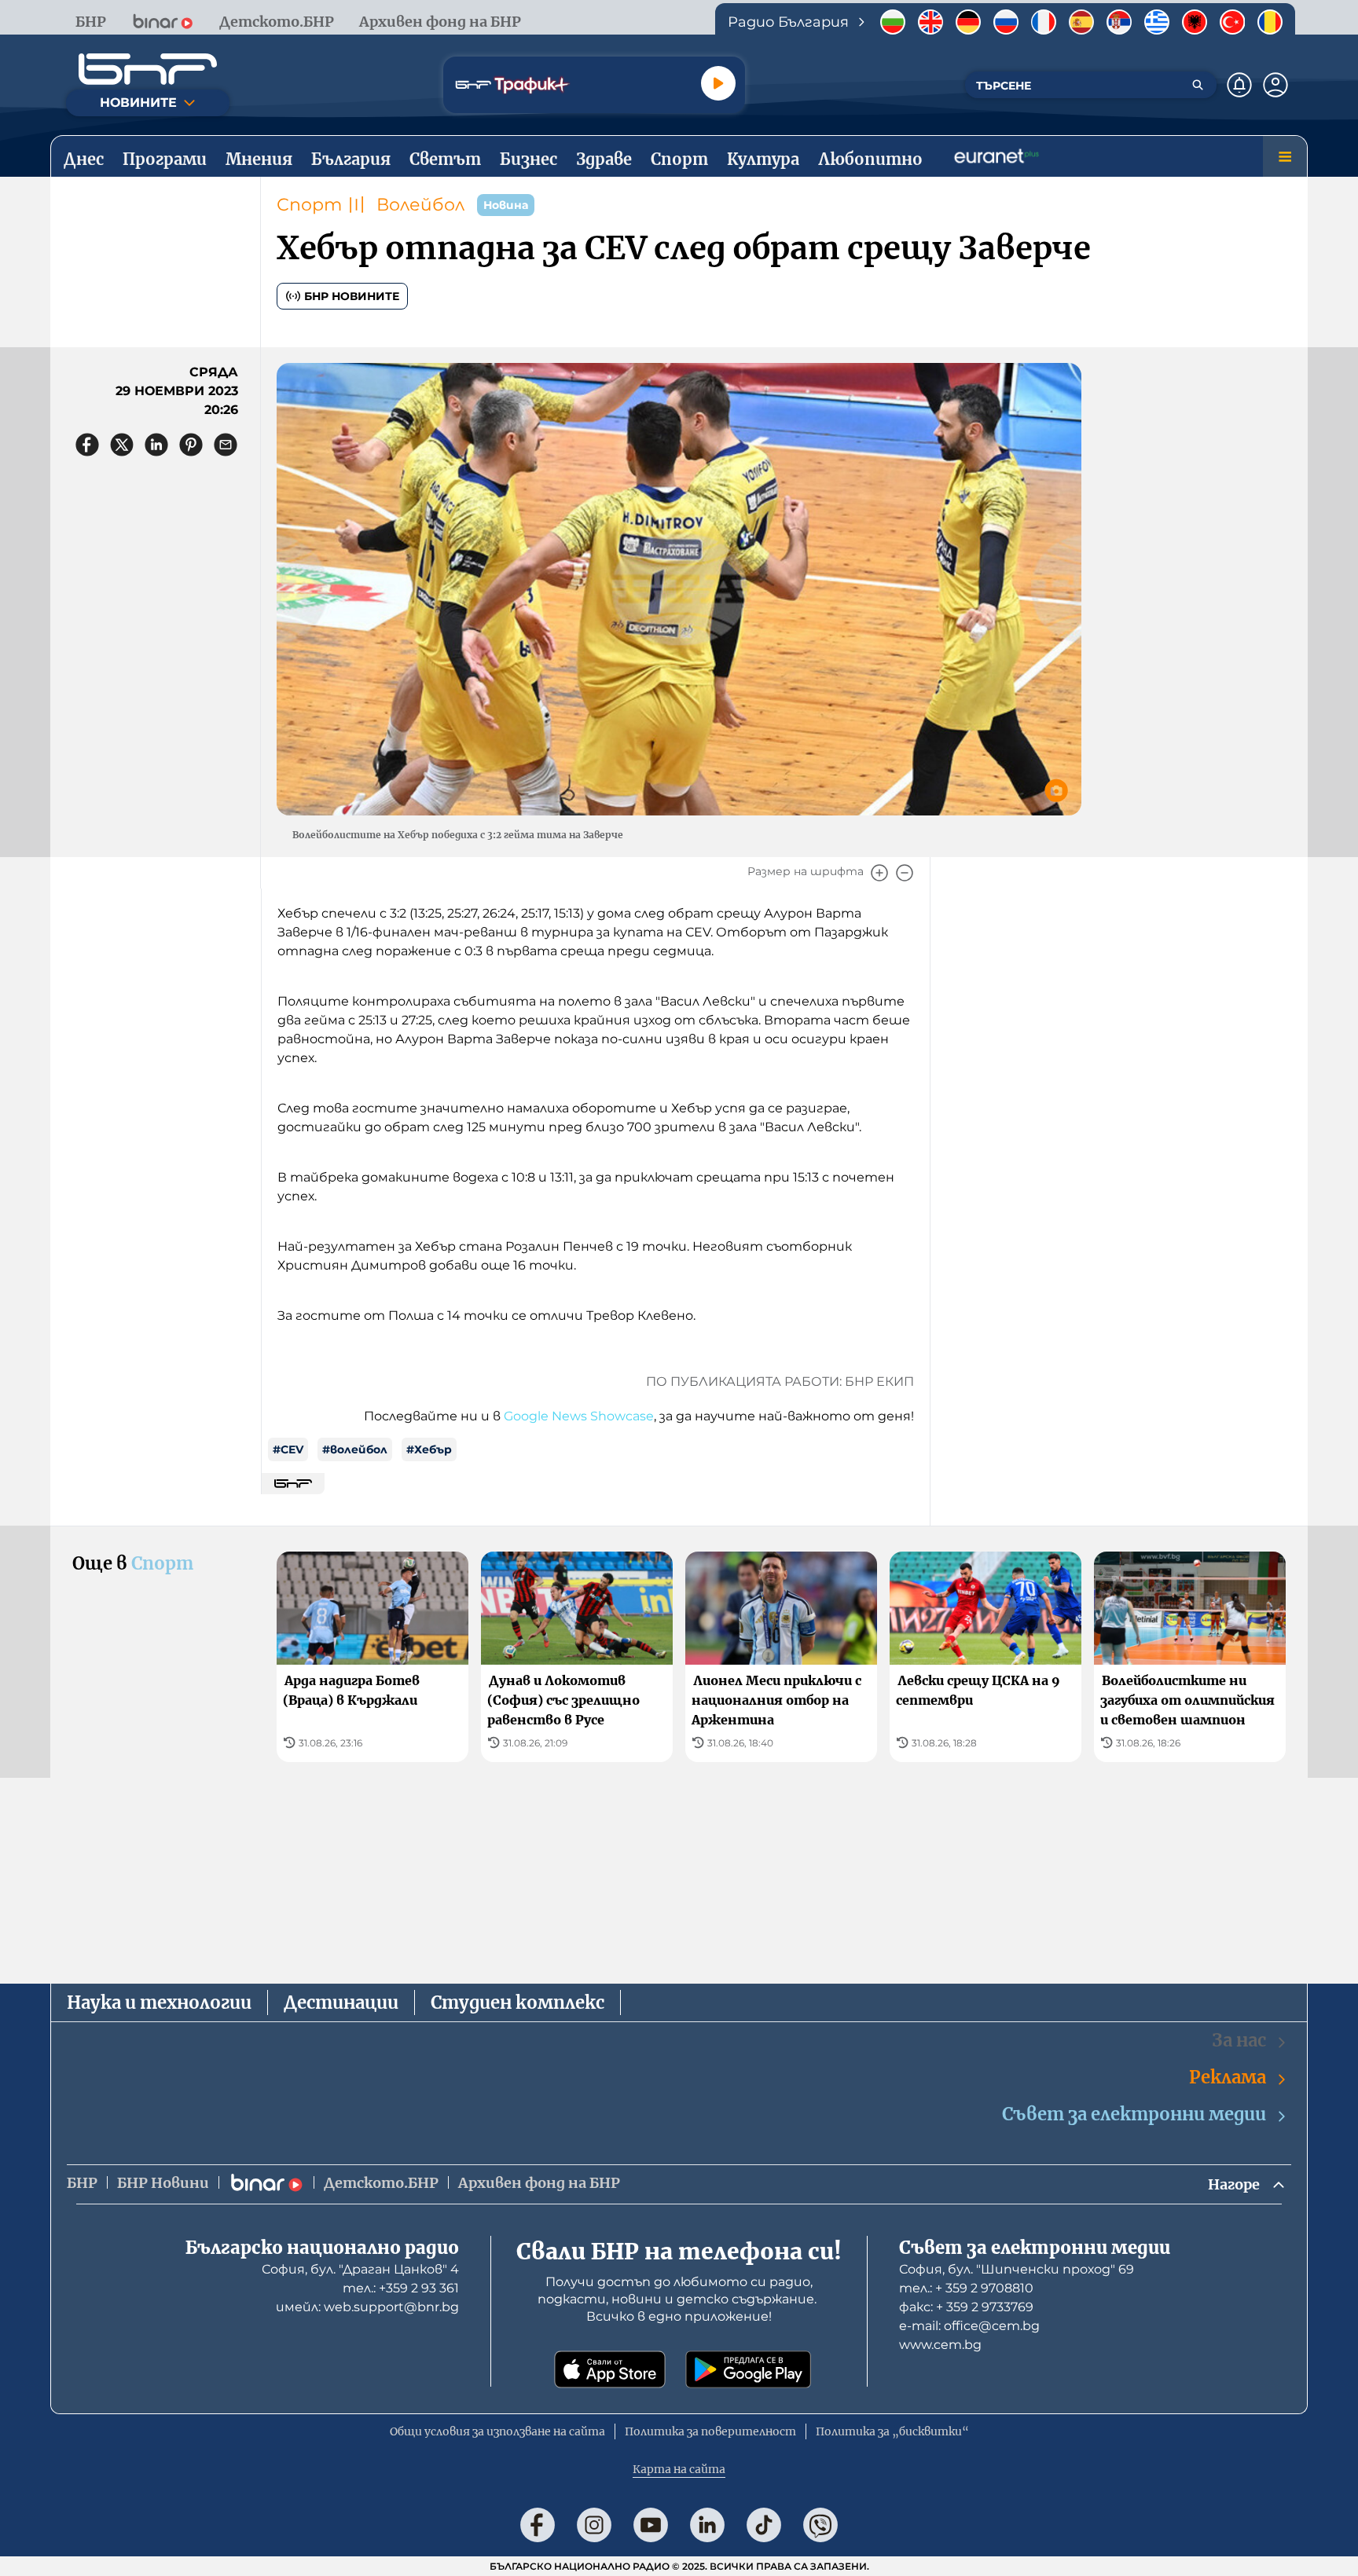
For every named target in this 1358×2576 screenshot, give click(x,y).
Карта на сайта (679, 2469)
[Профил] (1275, 85)
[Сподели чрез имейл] (226, 445)
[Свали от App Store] (610, 2369)
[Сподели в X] (122, 445)
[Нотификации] (1239, 85)
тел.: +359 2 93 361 (401, 2288)
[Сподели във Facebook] (87, 445)
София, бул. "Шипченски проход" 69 (1017, 2269)
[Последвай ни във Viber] (820, 2525)
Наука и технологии (159, 2003)
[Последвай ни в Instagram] (594, 2525)
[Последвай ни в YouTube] (651, 2525)
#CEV (288, 1449)
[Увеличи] (879, 873)
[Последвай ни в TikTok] (764, 2525)
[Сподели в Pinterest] (191, 445)
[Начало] (148, 69)
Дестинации (341, 2003)
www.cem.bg (940, 2345)
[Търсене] (1198, 85)
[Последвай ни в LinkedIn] (707, 2525)
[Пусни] (718, 83)
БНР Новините (352, 296)
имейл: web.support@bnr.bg (367, 2307)
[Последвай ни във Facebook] (538, 2525)
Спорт (309, 205)
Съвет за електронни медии (1134, 2114)
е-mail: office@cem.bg (969, 2326)
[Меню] (1285, 156)
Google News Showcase (579, 1416)
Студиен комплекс (518, 2003)
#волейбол (355, 1449)
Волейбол (420, 205)
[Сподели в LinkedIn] (156, 445)
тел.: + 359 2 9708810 (966, 2288)
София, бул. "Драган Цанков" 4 (360, 2269)
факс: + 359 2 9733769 (966, 2307)
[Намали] (905, 873)
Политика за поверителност (710, 2431)
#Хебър (429, 1449)
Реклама (1228, 2077)
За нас (1239, 2040)
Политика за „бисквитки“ (892, 2431)
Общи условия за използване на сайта (497, 2431)
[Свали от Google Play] (748, 2369)
